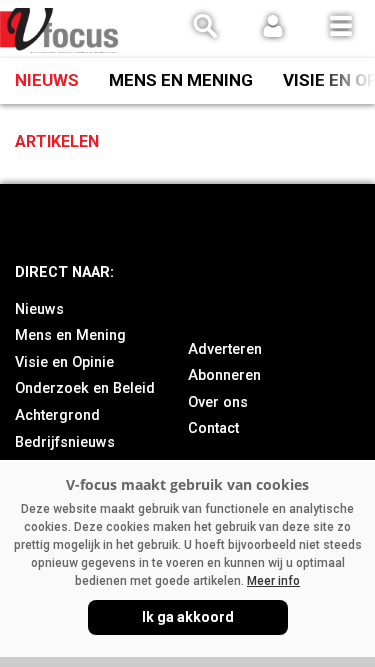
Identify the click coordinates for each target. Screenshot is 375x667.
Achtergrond (57, 415)
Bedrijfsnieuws (65, 442)
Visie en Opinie (64, 362)
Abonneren (224, 375)
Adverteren (225, 349)
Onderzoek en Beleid (85, 388)
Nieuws (47, 80)
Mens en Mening (181, 80)
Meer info (273, 581)
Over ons (218, 402)
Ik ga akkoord (188, 617)
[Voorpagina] (60, 30)
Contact (213, 428)
